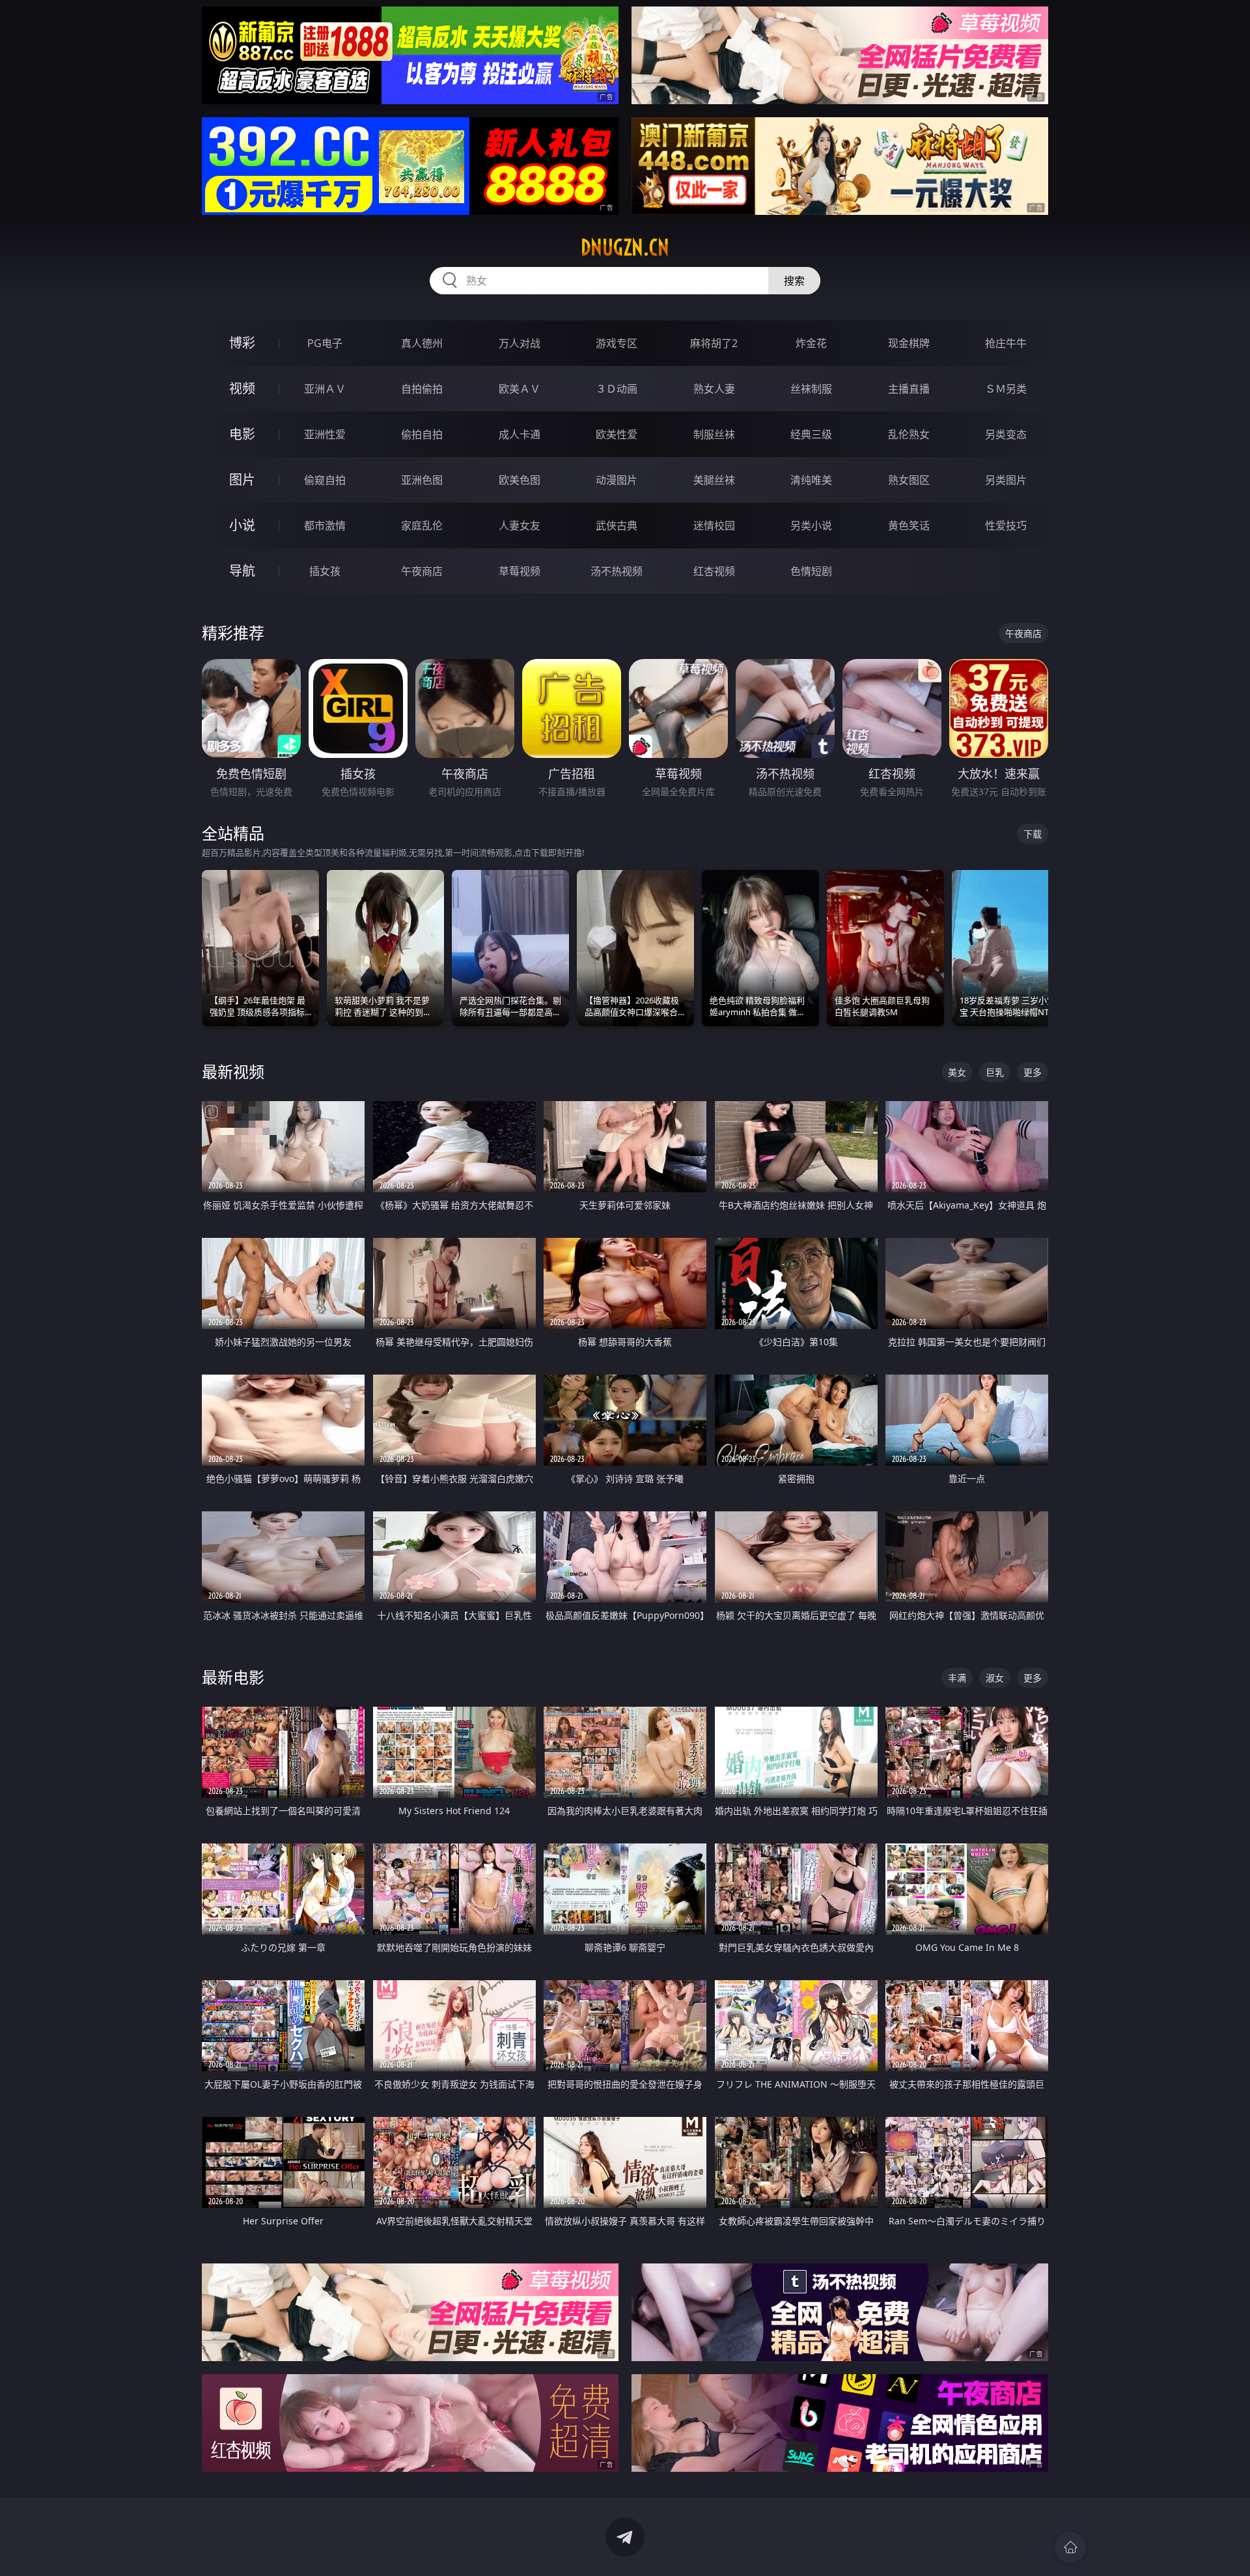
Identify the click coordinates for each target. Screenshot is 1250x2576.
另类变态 (1006, 434)
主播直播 (909, 389)
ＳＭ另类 (1006, 389)
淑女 (995, 1678)
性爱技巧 (1006, 525)
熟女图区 (909, 480)
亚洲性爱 (325, 434)
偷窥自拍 (325, 480)
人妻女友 (520, 525)
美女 (957, 1072)
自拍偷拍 (422, 389)
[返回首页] (1070, 2547)
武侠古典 (617, 525)
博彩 (242, 343)
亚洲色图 (422, 480)
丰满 (957, 1678)
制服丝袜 (714, 434)
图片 (242, 480)
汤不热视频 (617, 571)
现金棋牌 (909, 343)
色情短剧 (811, 571)
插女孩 (325, 571)
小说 (242, 525)
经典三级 (811, 434)
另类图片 (1006, 480)
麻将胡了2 (714, 343)
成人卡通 (520, 434)
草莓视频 (520, 571)
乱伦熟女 (909, 434)
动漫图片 (617, 480)
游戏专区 (617, 343)
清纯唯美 (811, 480)
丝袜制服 (811, 389)
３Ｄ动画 (617, 389)
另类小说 (811, 525)
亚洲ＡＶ (325, 389)
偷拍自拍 (422, 434)
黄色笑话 (909, 525)
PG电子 (325, 343)
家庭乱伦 (422, 525)
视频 (242, 388)
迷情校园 (714, 525)
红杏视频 (714, 571)
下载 (1033, 834)
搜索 (794, 281)
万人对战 (520, 343)
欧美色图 (520, 480)
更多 (1033, 1072)
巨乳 (995, 1072)
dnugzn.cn (625, 247)
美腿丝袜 (714, 480)
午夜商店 (422, 571)
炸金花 (811, 343)
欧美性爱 (617, 434)
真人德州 (422, 343)
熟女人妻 (714, 389)
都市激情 (325, 525)
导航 (242, 571)
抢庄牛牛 (1006, 343)
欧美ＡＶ (520, 389)
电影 (242, 434)
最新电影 (233, 1677)
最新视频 (233, 1071)
